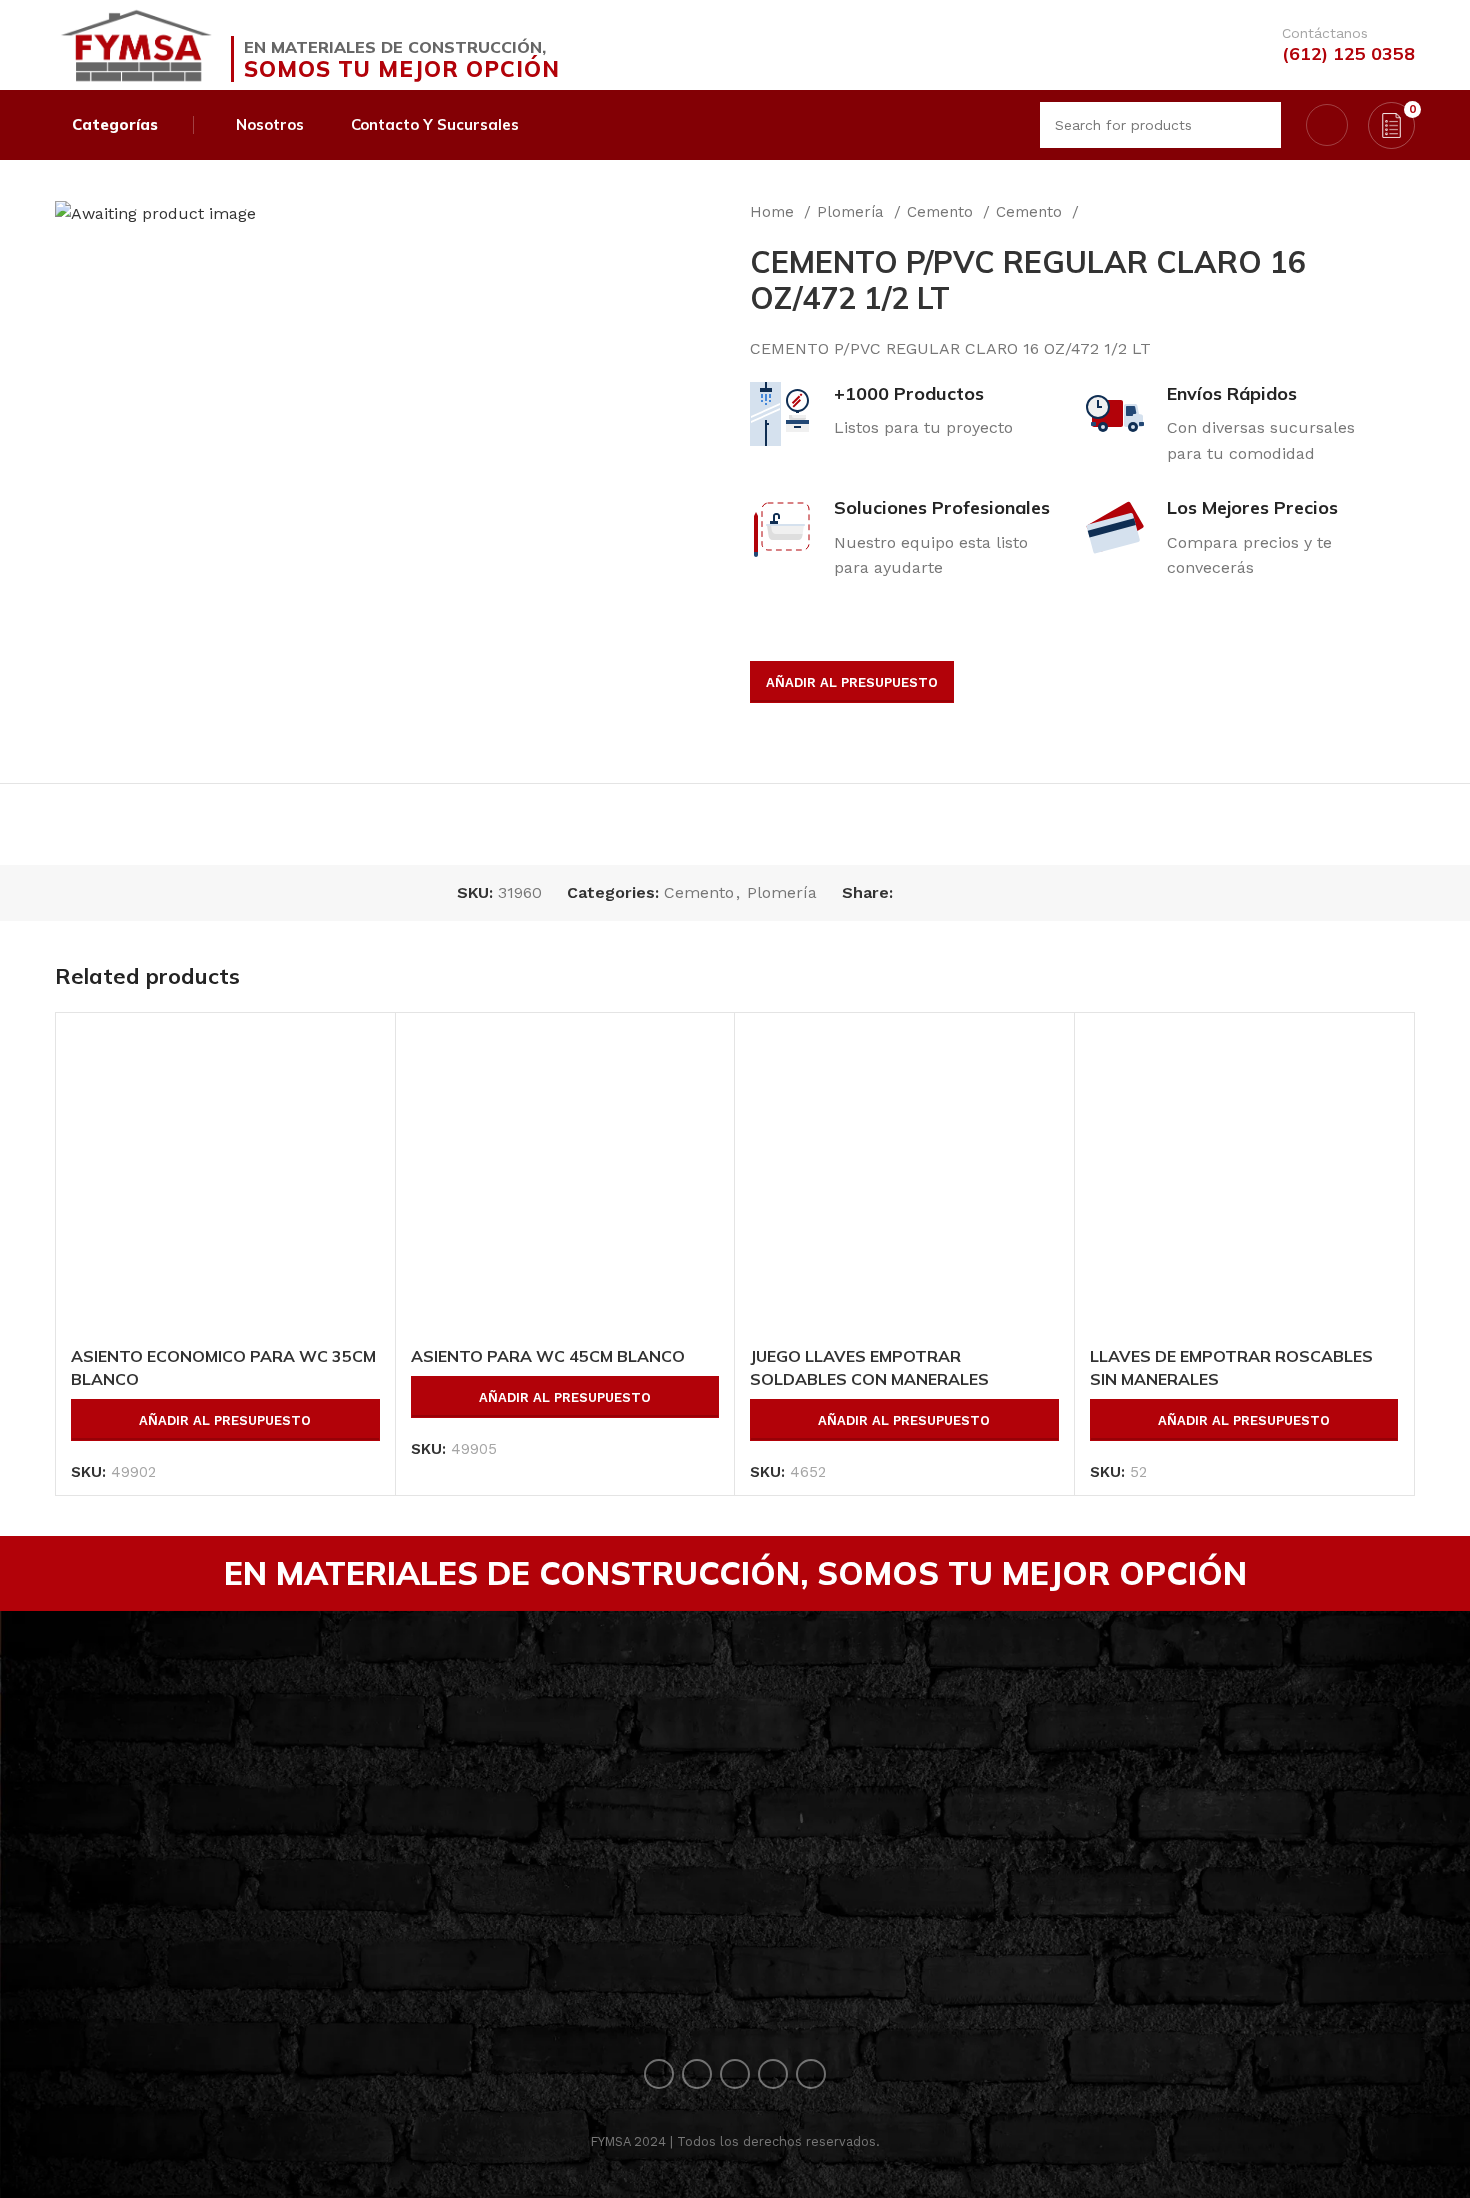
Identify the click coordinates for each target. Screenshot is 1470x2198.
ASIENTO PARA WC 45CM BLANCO (548, 1356)
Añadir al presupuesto (852, 682)
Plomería (853, 212)
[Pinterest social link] (955, 893)
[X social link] (932, 893)
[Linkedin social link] (978, 893)
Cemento (942, 212)
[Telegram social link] (1001, 893)
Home (774, 212)
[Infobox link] (1338, 45)
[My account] (1327, 125)
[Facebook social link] (909, 893)
